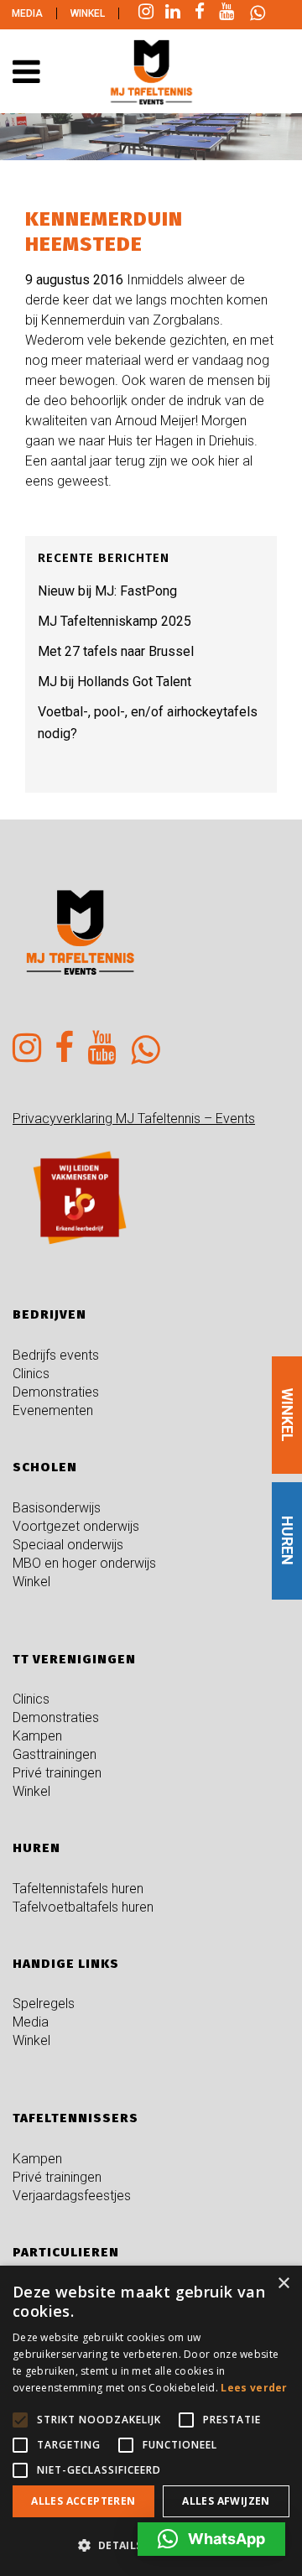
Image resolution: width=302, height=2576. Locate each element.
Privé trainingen (57, 1773)
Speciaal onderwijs (68, 1545)
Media (27, 13)
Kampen (37, 1736)
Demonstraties (56, 1392)
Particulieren (66, 2252)
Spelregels (44, 2004)
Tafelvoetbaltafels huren (83, 1907)
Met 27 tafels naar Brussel (116, 651)
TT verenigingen (74, 1659)
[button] (211, 2539)
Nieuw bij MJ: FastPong (107, 591)
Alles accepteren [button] (83, 2501)
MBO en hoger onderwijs (84, 1563)
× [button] (283, 2284)
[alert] (151, 2421)
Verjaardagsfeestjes (72, 2196)
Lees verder (254, 2388)
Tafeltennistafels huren (78, 1889)
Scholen (45, 1467)
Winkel (88, 13)
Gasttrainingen (55, 1754)
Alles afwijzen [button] (226, 2501)
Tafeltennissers (75, 2118)
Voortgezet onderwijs (76, 1526)
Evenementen (53, 1410)
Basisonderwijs (57, 1508)
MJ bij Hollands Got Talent (115, 682)
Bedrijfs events (56, 1355)
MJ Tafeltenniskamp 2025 (115, 621)
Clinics (31, 1374)
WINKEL (287, 1415)
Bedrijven (49, 1314)
